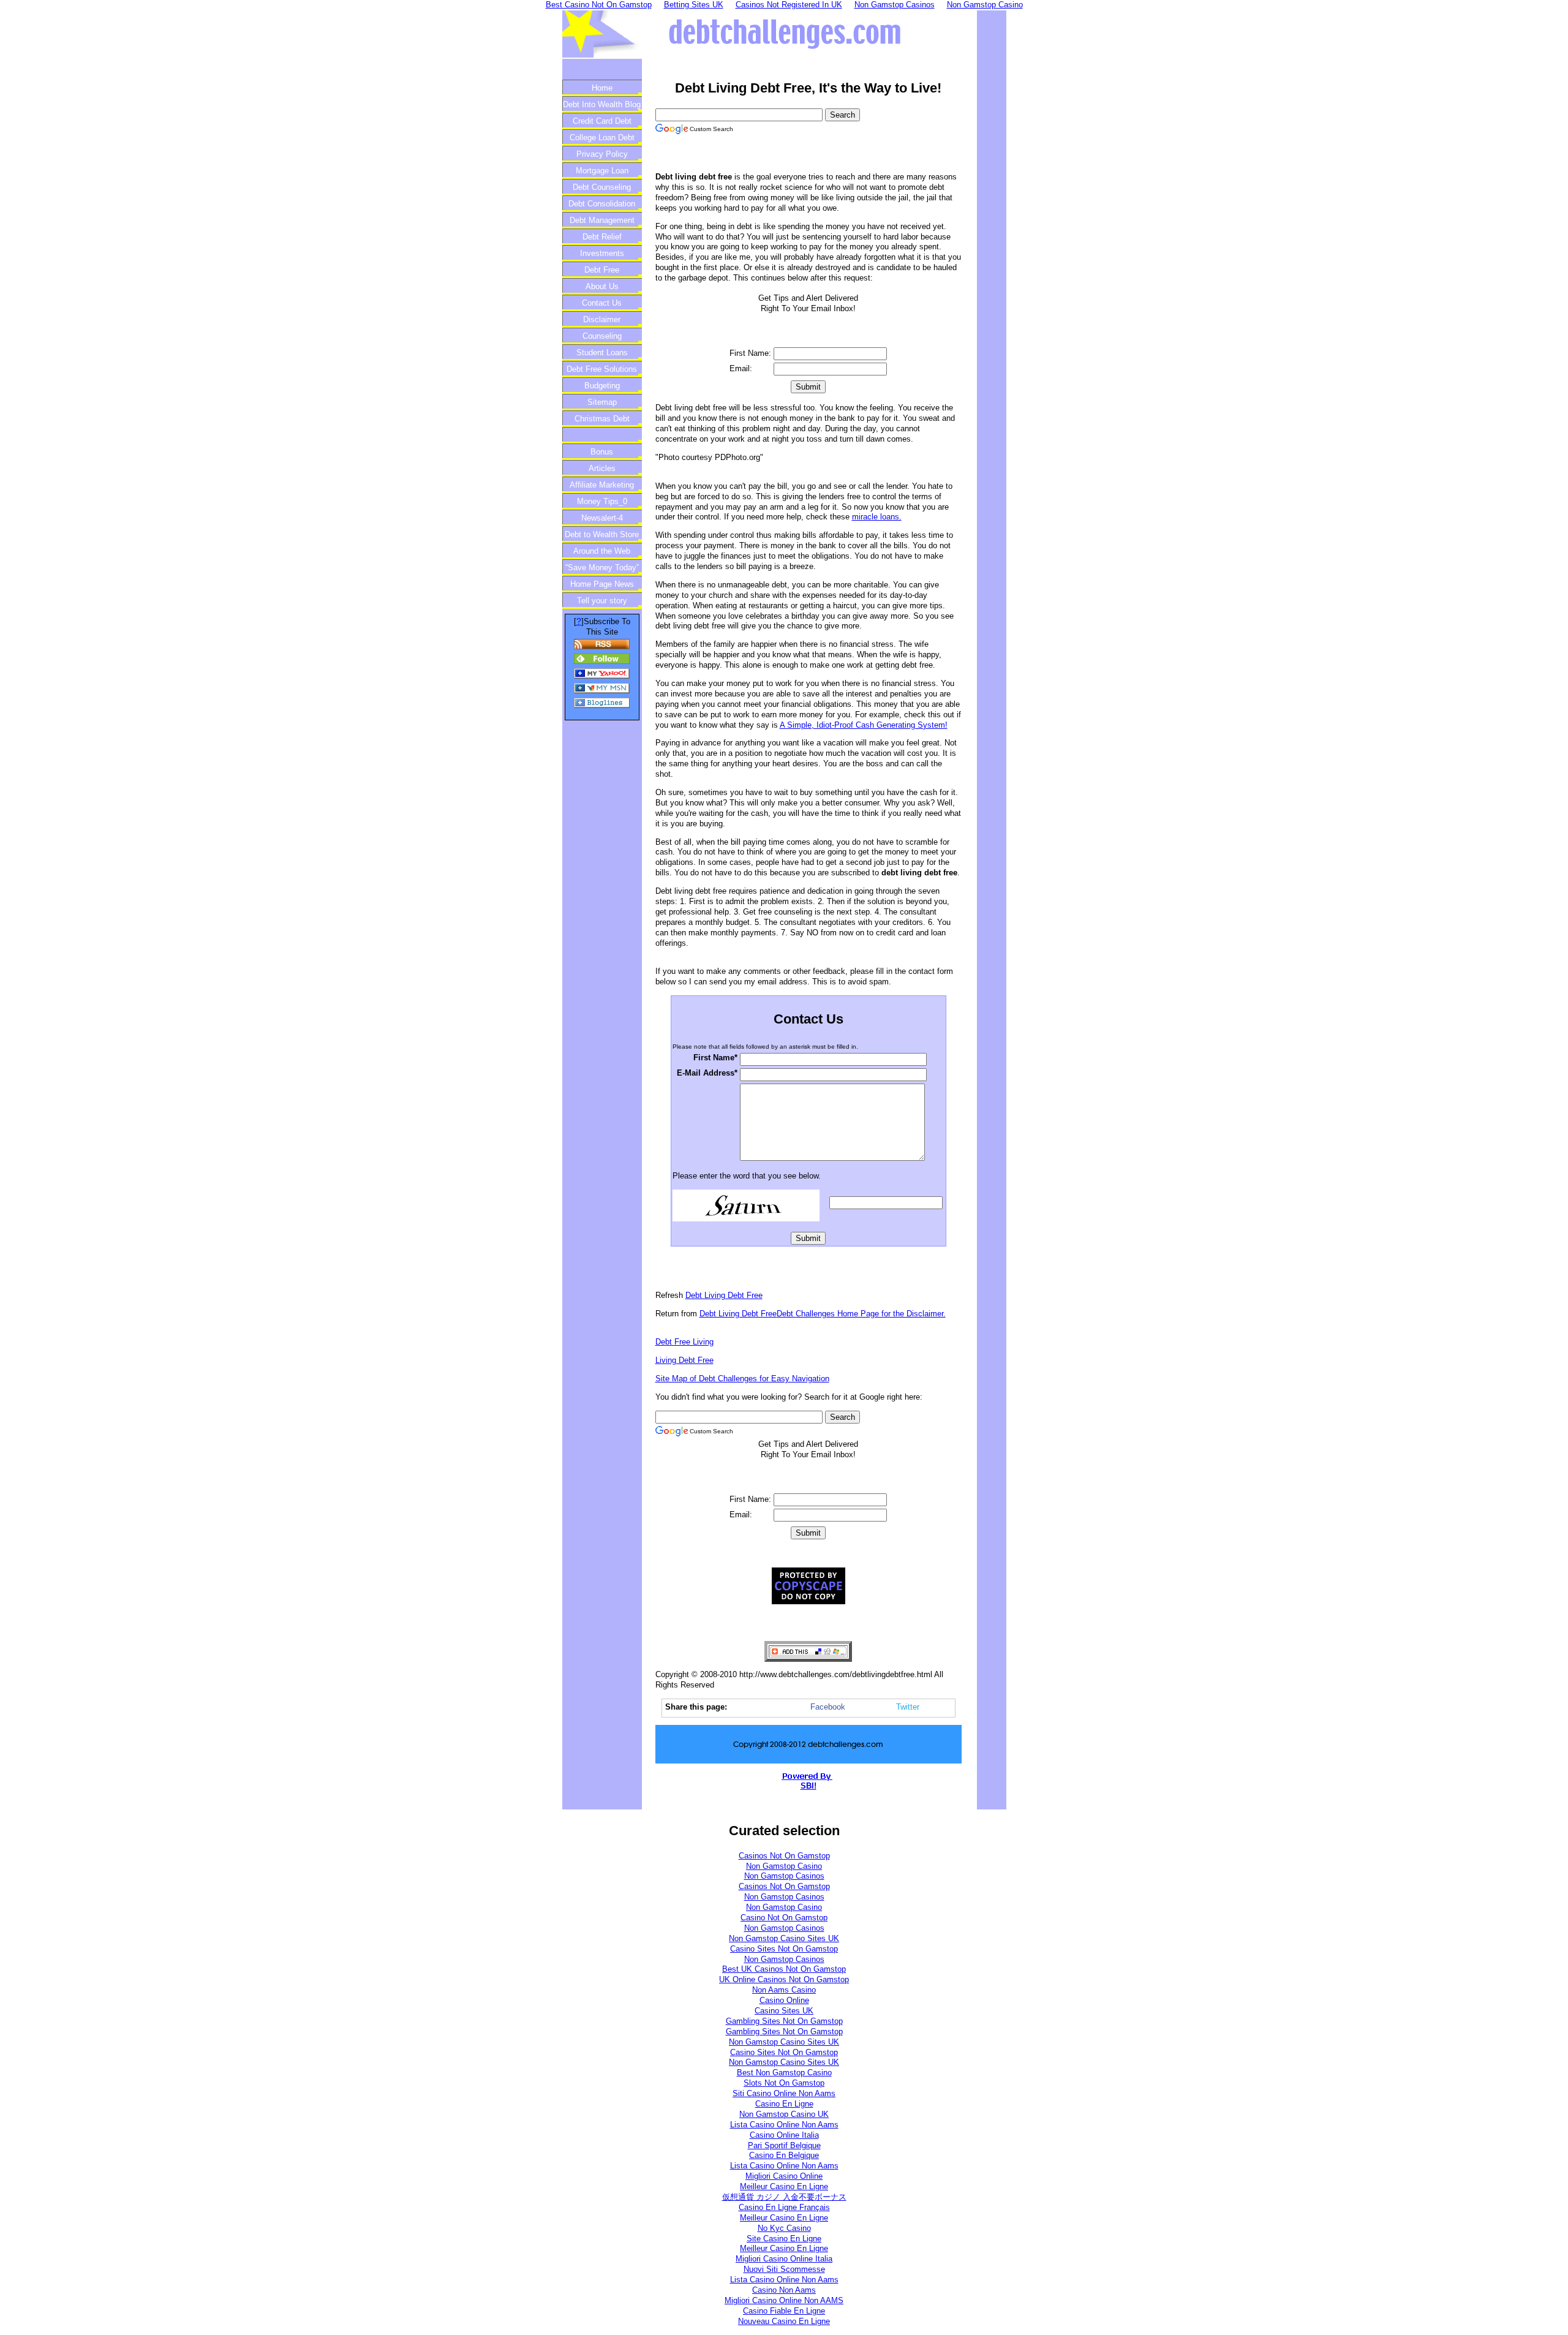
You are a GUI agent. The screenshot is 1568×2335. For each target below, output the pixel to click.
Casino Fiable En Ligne (784, 2311)
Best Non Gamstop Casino (784, 2073)
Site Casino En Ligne (784, 2239)
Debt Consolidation (602, 204)
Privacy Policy (602, 154)
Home (602, 88)
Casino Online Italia (784, 2135)
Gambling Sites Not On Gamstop (784, 2021)
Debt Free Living (684, 1342)
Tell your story (602, 601)
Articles (602, 468)
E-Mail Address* (707, 1073)
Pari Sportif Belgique (784, 2145)
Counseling (602, 336)
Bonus (602, 452)
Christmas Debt (602, 419)
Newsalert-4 (602, 518)
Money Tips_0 (602, 501)
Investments (602, 253)
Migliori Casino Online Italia (784, 2259)
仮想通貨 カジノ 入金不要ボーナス (784, 2197)
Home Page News (602, 584)
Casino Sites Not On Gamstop (784, 1949)
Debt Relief (602, 237)
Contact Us (602, 303)
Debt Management (602, 220)
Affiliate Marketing (602, 485)
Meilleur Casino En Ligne (784, 2186)
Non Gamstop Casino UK (784, 2114)
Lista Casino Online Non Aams (784, 2125)
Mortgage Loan (602, 171)
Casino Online (784, 2000)
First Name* (715, 1058)
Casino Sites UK (784, 2011)
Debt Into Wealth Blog (602, 104)
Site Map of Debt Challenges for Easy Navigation (742, 1379)
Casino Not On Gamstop (784, 1918)
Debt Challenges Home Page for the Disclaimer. (861, 1314)
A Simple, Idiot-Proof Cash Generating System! (864, 725)
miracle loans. (877, 517)
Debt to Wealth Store (602, 534)
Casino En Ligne (784, 2104)
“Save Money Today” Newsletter (602, 569)
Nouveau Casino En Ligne (784, 2321)
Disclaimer (602, 319)
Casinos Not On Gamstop (784, 1856)
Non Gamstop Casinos (784, 1876)
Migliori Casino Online (784, 2176)
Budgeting (602, 386)
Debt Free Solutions (602, 369)
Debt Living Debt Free (724, 1295)
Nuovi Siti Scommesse (784, 2269)
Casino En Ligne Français (784, 2207)
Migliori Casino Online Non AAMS (784, 2300)
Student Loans (602, 353)
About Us (602, 286)
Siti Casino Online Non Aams (784, 2093)
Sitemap (602, 402)
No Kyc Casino (784, 2228)
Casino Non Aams (784, 2290)
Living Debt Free (684, 1360)
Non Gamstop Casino (784, 1866)
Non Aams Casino (784, 1990)
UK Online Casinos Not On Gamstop (784, 1979)
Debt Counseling (602, 187)
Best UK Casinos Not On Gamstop (784, 1969)
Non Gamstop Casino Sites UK (784, 1938)
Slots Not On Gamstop (784, 2083)
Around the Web (602, 551)
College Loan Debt (602, 138)
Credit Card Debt (602, 121)
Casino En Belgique (784, 2155)
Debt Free (602, 270)
